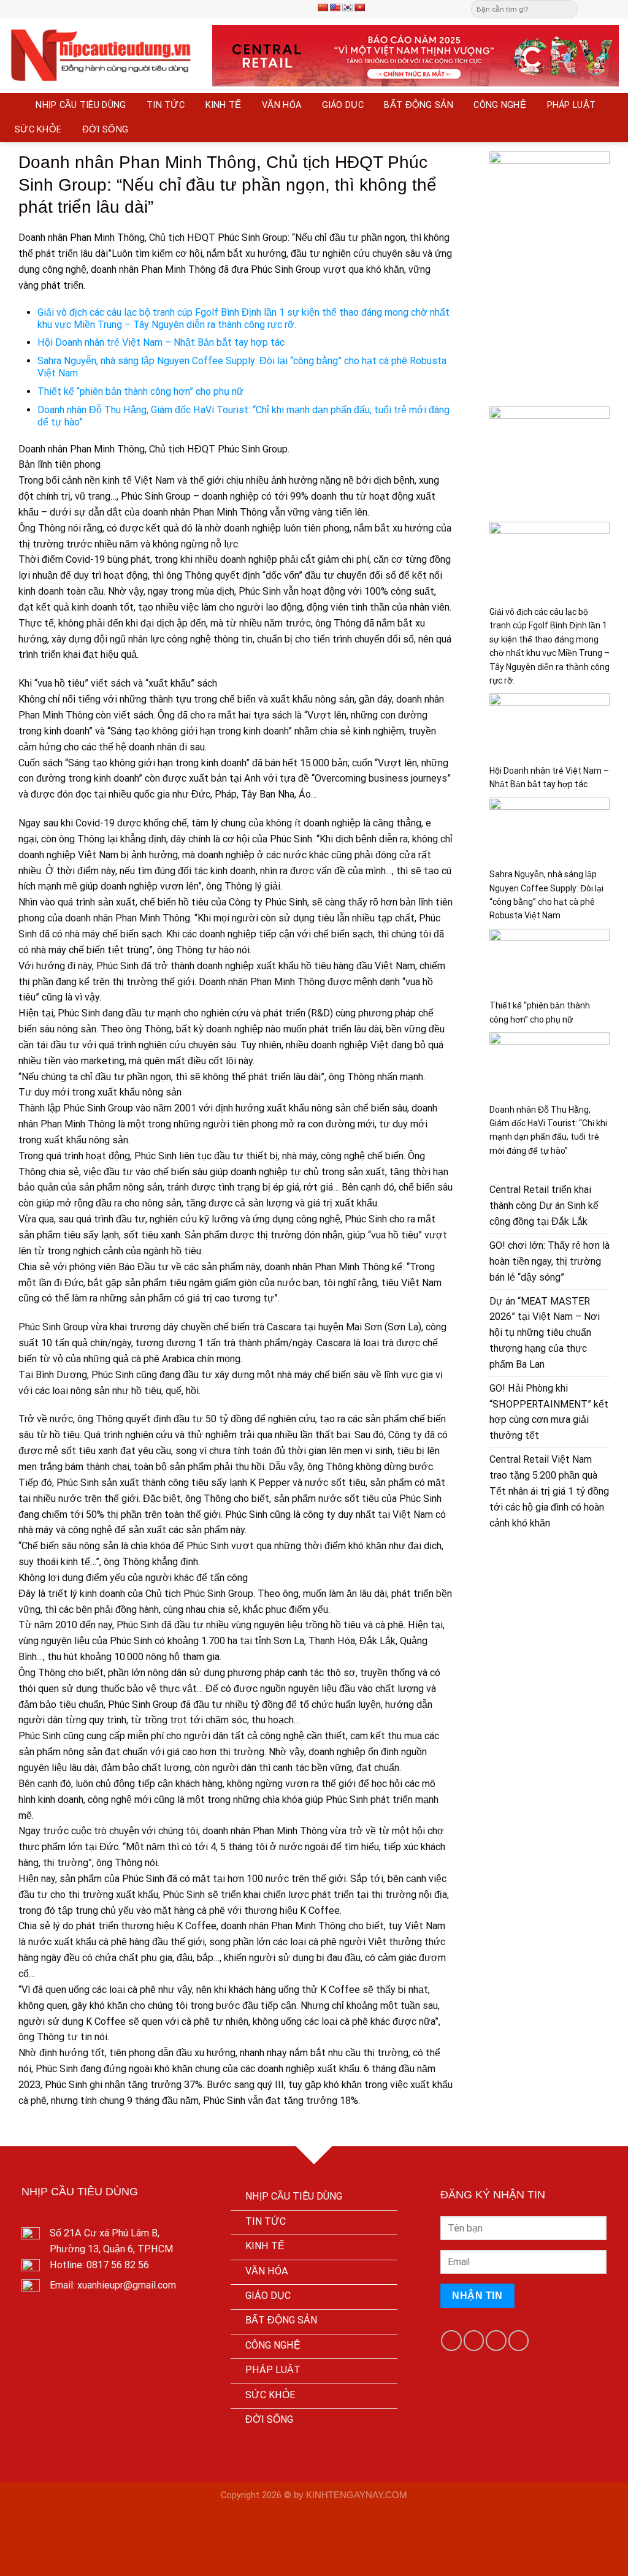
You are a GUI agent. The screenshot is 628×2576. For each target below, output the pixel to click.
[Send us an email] (601, 9)
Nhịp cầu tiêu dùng (81, 105)
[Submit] (568, 9)
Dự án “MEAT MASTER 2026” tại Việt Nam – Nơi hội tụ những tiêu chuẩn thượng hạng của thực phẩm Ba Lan (545, 1333)
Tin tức (166, 105)
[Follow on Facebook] (589, 9)
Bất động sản (419, 105)
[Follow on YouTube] (519, 2340)
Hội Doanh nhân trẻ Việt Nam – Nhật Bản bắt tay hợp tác (161, 342)
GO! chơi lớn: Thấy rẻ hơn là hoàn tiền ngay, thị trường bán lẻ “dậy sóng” (549, 1261)
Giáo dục (343, 105)
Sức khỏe (38, 130)
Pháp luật (572, 105)
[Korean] (347, 7)
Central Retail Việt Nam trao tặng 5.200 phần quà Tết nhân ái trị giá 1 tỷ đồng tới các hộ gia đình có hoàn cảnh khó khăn (549, 1491)
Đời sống (105, 130)
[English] (335, 7)
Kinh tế (224, 105)
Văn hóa (281, 105)
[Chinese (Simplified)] (323, 7)
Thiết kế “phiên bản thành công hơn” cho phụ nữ (140, 391)
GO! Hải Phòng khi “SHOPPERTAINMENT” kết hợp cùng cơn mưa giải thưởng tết (549, 1412)
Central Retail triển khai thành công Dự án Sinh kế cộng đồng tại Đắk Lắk (544, 1206)
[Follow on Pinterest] (613, 9)
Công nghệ (500, 105)
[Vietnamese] (359, 7)
